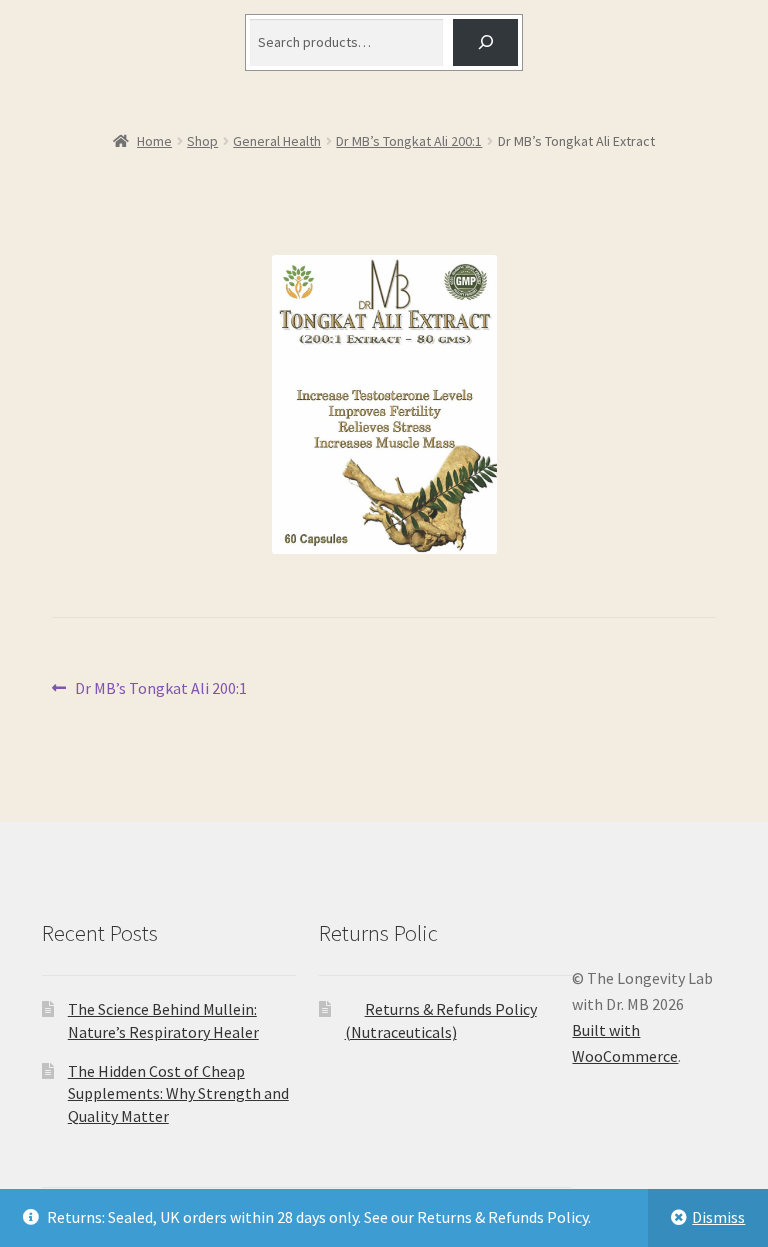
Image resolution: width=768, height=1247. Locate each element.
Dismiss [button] (718, 1217)
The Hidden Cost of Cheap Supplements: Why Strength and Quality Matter (178, 1093)
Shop (202, 141)
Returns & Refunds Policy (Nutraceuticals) (441, 1020)
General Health (277, 141)
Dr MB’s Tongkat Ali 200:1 (409, 141)
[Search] (485, 42)
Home (154, 141)
